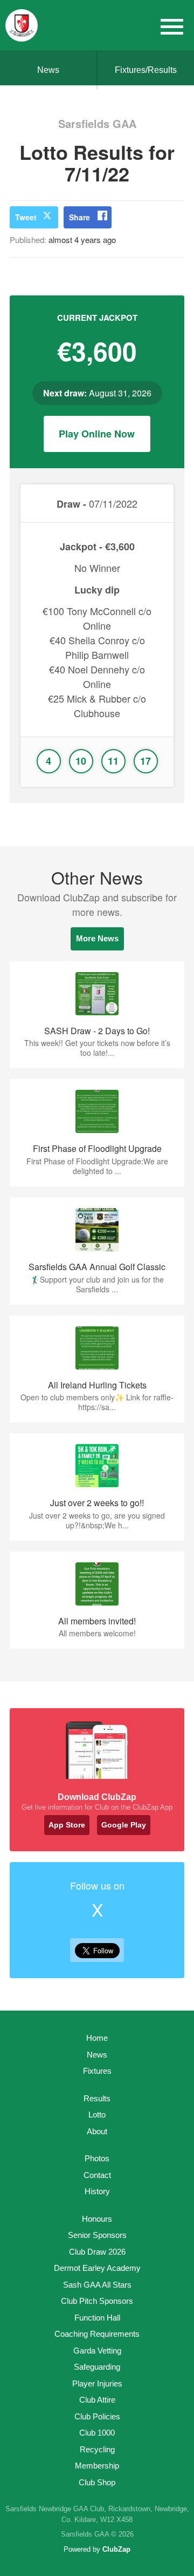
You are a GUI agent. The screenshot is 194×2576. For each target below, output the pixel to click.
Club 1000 (97, 2433)
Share (79, 217)
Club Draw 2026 (97, 2252)
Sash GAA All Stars (97, 2285)
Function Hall (97, 2318)
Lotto (97, 2115)
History (97, 2191)
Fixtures (97, 2071)
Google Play (124, 1825)
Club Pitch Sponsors (97, 2301)
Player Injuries (97, 2383)
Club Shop (97, 2482)
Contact (97, 2175)
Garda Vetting (97, 2351)
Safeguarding (97, 2367)
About (97, 2131)
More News (97, 938)
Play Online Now (97, 434)
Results (97, 2098)
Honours (97, 2219)
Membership (97, 2466)
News (48, 70)
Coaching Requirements (97, 2334)
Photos (97, 2158)
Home (97, 2038)
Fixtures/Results (146, 70)
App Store (67, 1825)
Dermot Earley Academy (97, 2268)
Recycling (97, 2449)
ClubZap (116, 2549)
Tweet (26, 217)
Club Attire (97, 2400)
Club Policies (97, 2416)
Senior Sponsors (97, 2235)
